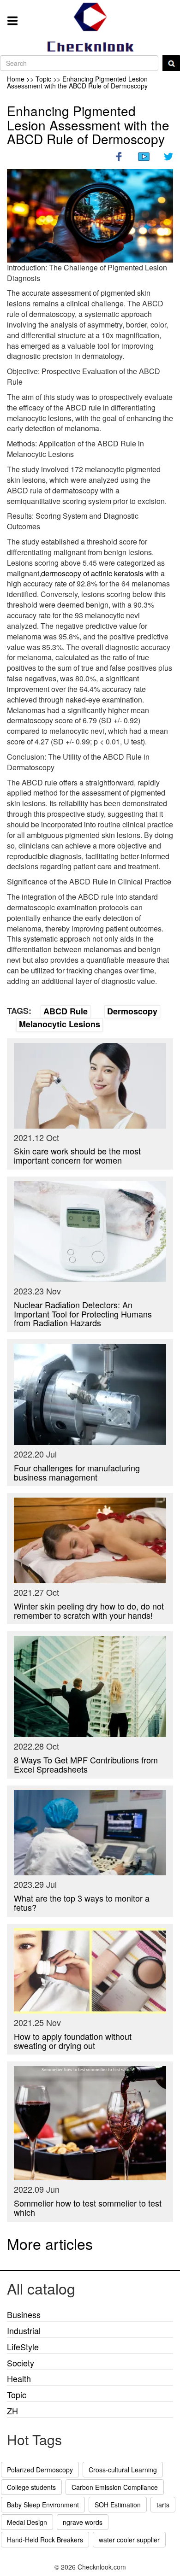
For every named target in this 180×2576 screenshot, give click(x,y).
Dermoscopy (132, 1011)
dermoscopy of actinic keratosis (92, 573)
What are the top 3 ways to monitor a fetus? (82, 1903)
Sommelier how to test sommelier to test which (88, 2207)
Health (19, 2378)
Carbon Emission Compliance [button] (115, 2487)
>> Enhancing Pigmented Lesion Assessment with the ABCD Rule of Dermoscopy (77, 82)
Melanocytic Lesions (60, 1024)
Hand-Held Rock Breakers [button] (45, 2540)
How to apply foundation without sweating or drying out (73, 2041)
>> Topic (40, 79)
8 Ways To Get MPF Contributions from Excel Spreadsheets (86, 1764)
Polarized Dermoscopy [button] (40, 2470)
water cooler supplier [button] (129, 2540)
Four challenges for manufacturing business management (77, 1472)
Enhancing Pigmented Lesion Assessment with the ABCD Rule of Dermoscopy (88, 125)
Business (24, 2314)
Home (16, 79)
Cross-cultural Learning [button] (123, 2470)
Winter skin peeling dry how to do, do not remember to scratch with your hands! (89, 1610)
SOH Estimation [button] (118, 2505)
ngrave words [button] (83, 2522)
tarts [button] (163, 2505)
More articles (50, 2243)
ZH (12, 2411)
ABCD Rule (66, 1011)
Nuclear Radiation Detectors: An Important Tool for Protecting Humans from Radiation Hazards (83, 1314)
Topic (17, 2395)
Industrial (24, 2330)
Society (21, 2363)
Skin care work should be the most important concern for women (77, 1155)
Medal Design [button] (27, 2522)
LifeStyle (23, 2347)
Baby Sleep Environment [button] (43, 2505)
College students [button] (31, 2487)
